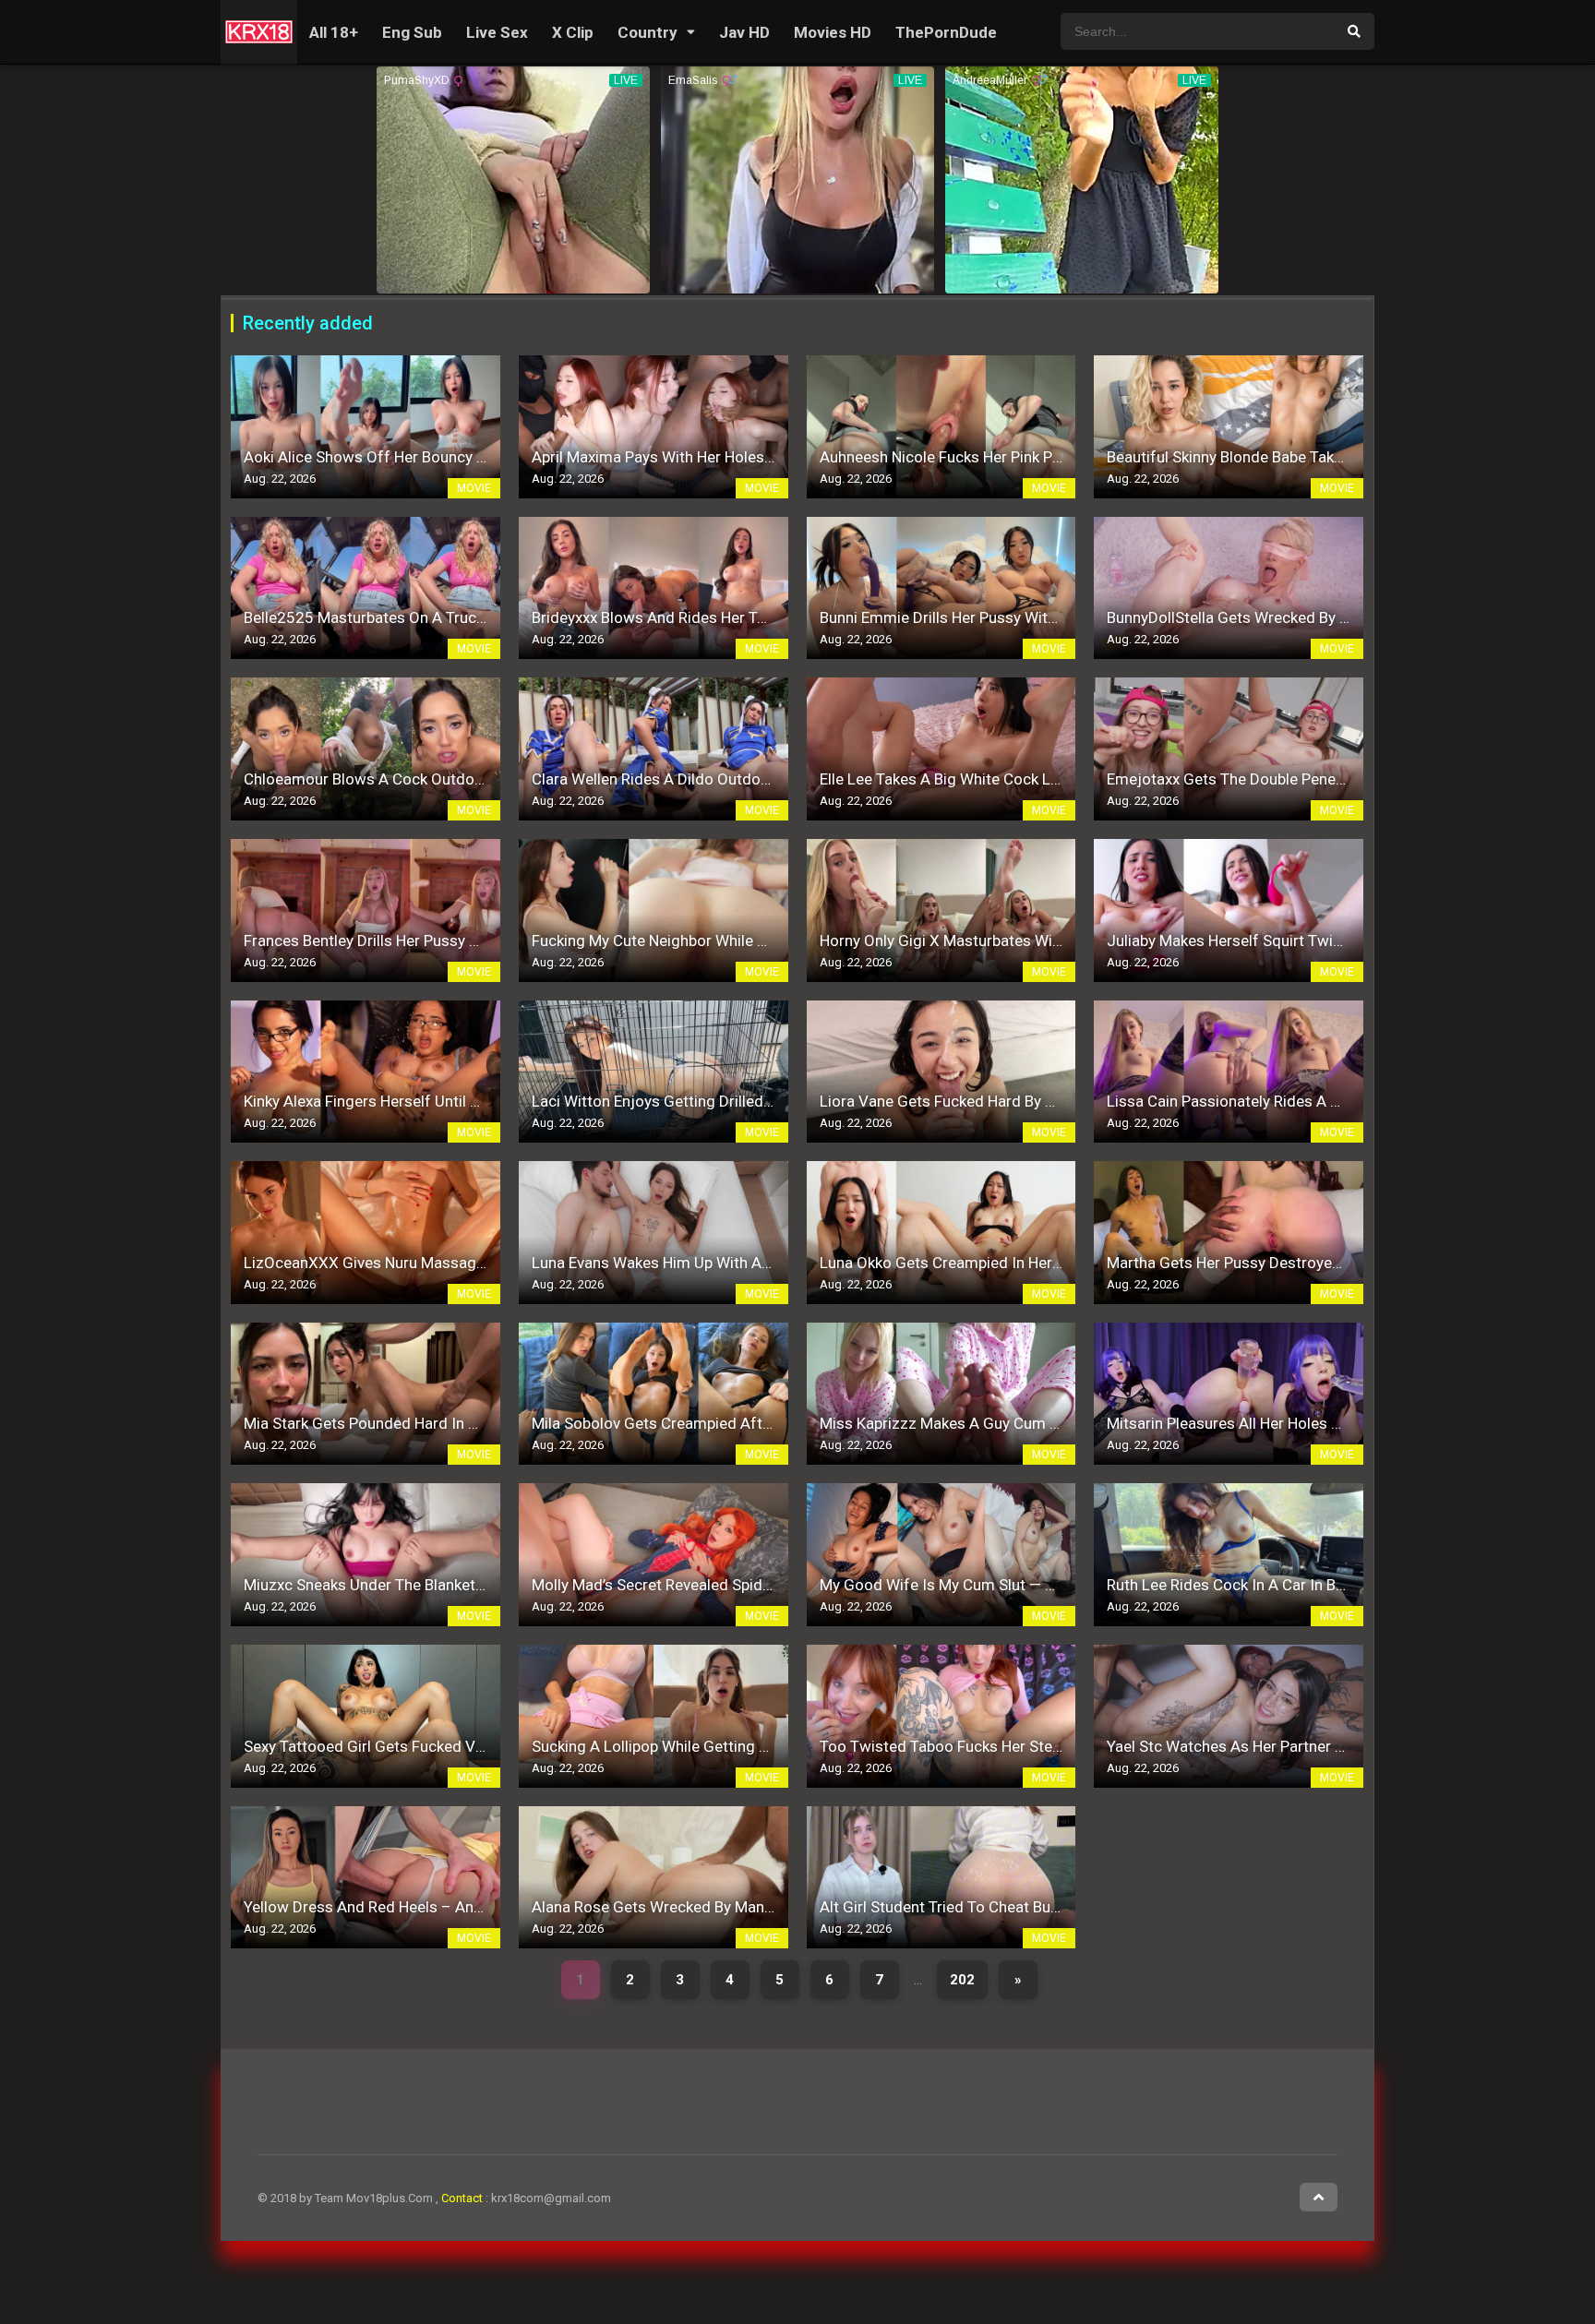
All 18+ (334, 32)
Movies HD (833, 32)
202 (962, 1980)
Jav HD (744, 32)
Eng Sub (412, 32)
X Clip (573, 32)
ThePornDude (946, 32)
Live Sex (497, 32)
